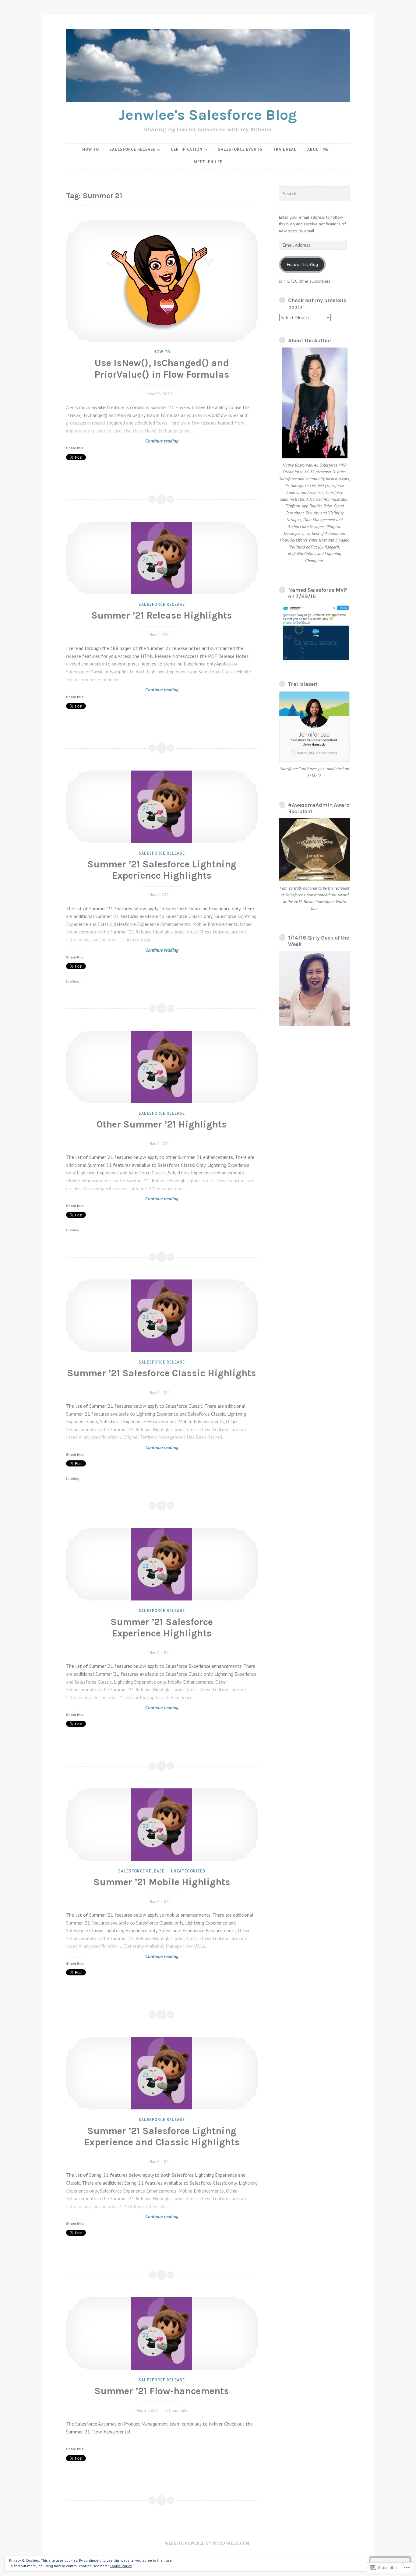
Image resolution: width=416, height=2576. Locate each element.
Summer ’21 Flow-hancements (162, 2391)
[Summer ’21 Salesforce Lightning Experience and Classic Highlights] (162, 2073)
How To (91, 149)
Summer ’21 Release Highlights (162, 615)
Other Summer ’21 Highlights (162, 1124)
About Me (318, 149)
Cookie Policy (121, 2566)
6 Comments (177, 2410)
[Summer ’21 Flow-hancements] (162, 2334)
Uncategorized (188, 1871)
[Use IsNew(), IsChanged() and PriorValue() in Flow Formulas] (162, 281)
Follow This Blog (302, 264)
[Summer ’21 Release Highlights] (162, 558)
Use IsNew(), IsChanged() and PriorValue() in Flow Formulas (162, 369)
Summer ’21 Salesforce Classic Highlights (162, 1373)
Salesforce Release (132, 149)
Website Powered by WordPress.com (207, 2543)
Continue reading (122, 441)
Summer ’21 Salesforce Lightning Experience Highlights (162, 870)
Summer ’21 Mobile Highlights (162, 1882)
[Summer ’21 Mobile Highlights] (162, 1825)
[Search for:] (314, 194)
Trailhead (285, 149)
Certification (187, 149)
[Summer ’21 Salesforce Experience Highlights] (162, 1564)
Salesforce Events (240, 149)
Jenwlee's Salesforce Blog (208, 115)
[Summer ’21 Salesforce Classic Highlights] (162, 1316)
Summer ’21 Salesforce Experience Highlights (162, 1628)
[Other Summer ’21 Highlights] (162, 1067)
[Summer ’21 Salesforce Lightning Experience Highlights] (162, 807)
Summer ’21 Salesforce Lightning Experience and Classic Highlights (162, 2137)
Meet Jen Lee (208, 162)
